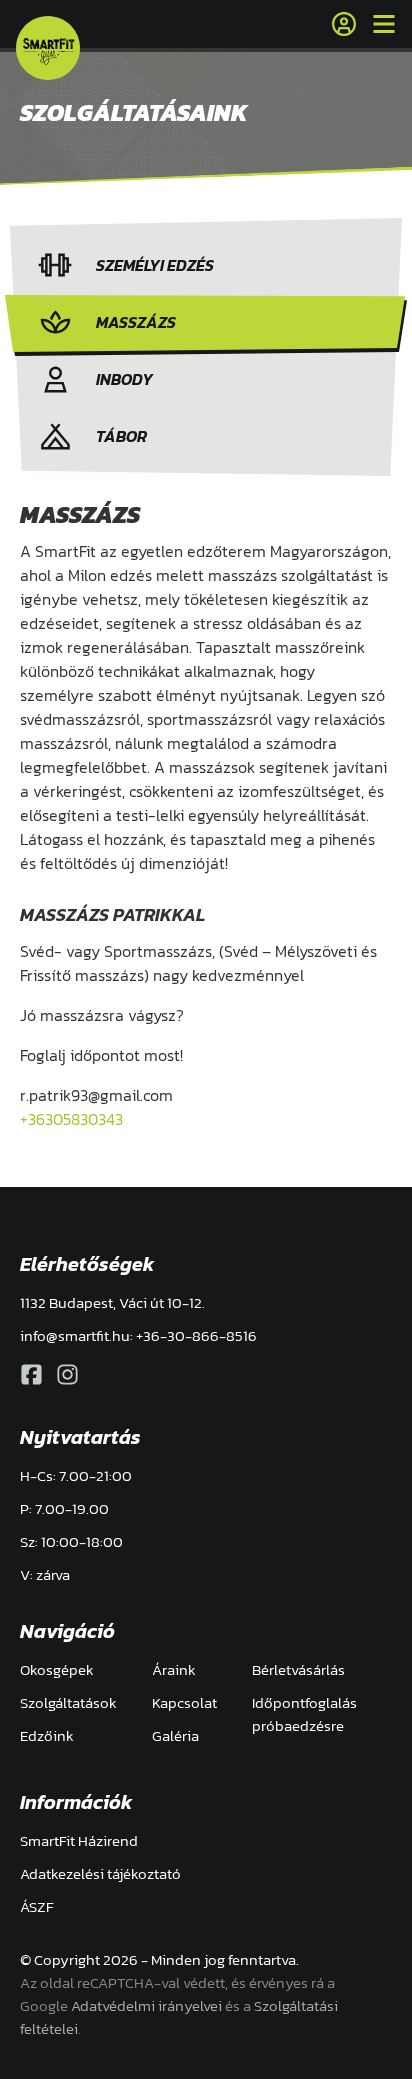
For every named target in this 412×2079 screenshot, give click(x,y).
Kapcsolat (184, 1702)
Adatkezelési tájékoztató (100, 1873)
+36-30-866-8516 (196, 1335)
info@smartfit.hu (75, 1335)
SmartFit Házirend (79, 1840)
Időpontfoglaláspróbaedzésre (304, 1714)
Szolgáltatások (68, 1702)
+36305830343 (71, 1119)
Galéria (175, 1735)
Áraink (174, 1669)
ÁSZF (37, 1906)
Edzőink (47, 1735)
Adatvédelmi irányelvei (146, 2005)
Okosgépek (57, 1669)
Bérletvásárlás (298, 1669)
